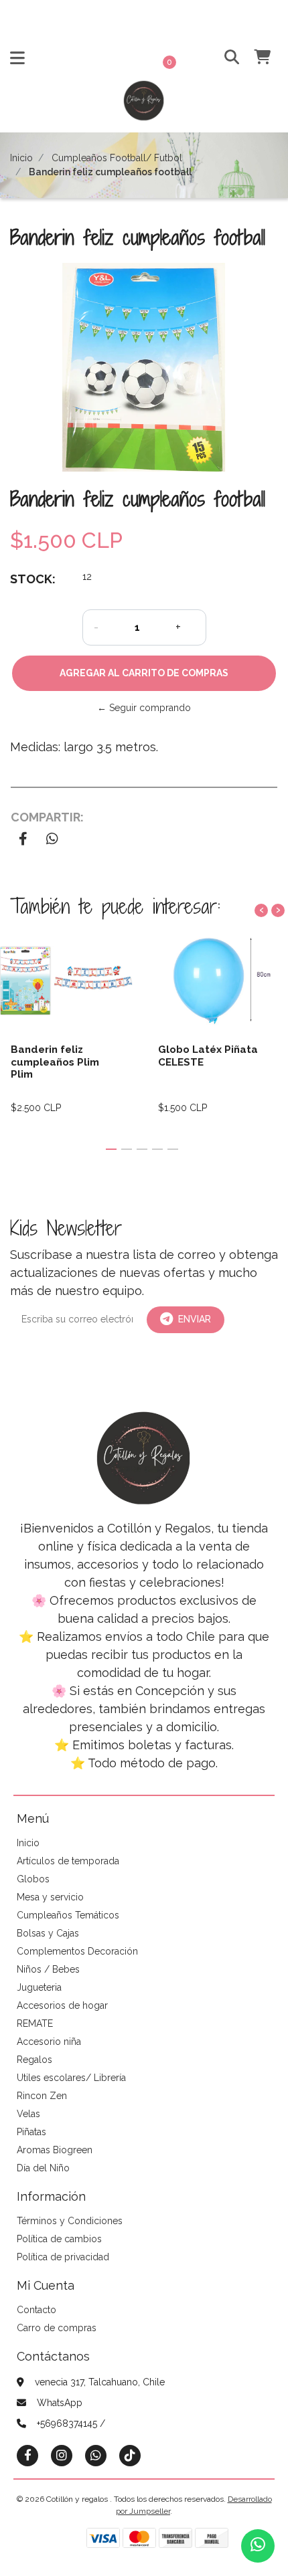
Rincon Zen (42, 2096)
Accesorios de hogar (62, 2005)
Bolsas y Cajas (48, 1933)
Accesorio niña (49, 2042)
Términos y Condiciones (70, 2221)
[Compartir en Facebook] (23, 840)
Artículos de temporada (68, 1861)
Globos (33, 1879)
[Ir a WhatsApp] (96, 2455)
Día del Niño (43, 2168)
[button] (226, 58)
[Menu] (17, 61)
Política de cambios (59, 2239)
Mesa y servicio (50, 1897)
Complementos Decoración (77, 1951)
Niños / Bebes (48, 1969)
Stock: (33, 579)
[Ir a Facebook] (27, 2455)
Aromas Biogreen (55, 2150)
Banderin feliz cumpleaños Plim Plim (55, 1062)
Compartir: (47, 817)
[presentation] (261, 910)
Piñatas (31, 2132)
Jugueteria (39, 1987)
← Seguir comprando (144, 708)
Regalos (34, 2060)
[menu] (255, 58)
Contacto (37, 2310)
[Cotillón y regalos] (144, 105)
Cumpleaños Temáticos (68, 1915)
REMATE (35, 2023)
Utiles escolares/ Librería (71, 2078)
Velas (28, 2114)
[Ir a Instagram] (62, 2455)
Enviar (195, 1319)
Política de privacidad (63, 2257)
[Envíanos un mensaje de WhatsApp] (258, 2546)
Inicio (21, 158)
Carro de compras (57, 2328)
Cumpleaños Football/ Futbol (117, 158)
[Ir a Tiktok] (130, 2455)
